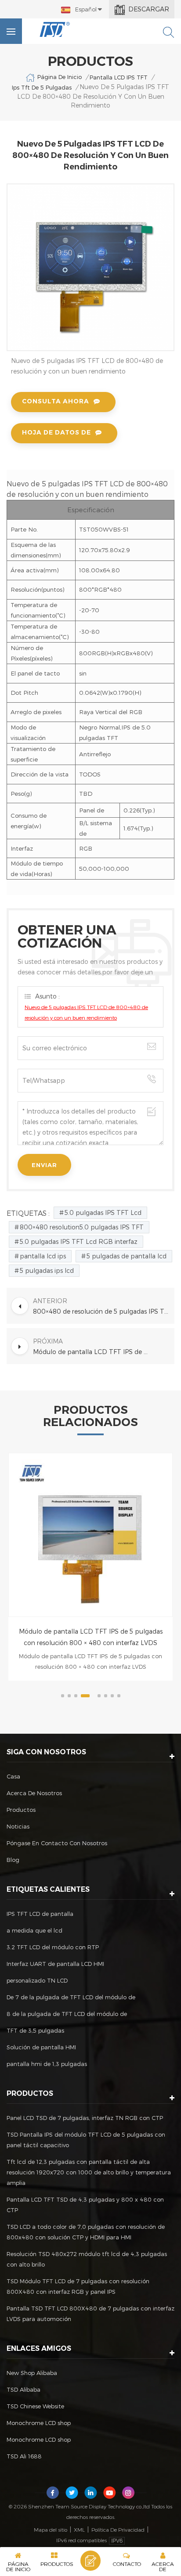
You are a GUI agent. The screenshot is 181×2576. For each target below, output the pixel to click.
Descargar (149, 9)
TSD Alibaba (24, 2389)
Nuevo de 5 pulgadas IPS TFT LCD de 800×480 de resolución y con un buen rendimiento (86, 1012)
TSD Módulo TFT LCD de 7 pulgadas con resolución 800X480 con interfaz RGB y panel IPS (78, 2286)
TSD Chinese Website (35, 2406)
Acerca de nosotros (34, 1793)
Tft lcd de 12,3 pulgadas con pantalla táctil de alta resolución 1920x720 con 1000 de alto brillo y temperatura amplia (89, 2172)
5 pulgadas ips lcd (47, 1270)
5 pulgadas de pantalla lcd (127, 1256)
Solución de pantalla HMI (41, 2047)
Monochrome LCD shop (39, 2423)
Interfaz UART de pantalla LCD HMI (55, 1964)
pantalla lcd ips (43, 1256)
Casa (13, 1776)
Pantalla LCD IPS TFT (119, 77)
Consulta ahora (56, 401)
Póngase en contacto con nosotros (57, 1843)
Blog (13, 1860)
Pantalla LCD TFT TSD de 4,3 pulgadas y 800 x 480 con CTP (85, 2205)
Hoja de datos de (56, 432)
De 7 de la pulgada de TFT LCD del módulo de (71, 1997)
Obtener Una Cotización (90, 2561)
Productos (21, 1810)
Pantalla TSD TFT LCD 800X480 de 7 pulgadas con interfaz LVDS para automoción (90, 2314)
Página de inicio (60, 77)
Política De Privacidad (118, 2529)
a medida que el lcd (34, 1930)
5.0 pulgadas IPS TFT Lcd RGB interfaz (79, 1241)
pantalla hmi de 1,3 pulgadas (47, 2064)
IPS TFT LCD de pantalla (40, 1914)
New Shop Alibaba (32, 2373)
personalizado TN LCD (37, 1980)
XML (79, 2529)
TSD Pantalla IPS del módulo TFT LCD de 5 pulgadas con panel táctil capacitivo (86, 2140)
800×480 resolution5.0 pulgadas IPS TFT (82, 1227)
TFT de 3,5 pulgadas (35, 2030)
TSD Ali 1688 (24, 2456)
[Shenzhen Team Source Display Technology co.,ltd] (55, 29)
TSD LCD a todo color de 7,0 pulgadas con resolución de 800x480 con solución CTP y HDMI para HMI (86, 2232)
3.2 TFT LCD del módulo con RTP (53, 1947)
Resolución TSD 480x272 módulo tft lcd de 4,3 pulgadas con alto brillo (87, 2259)
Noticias (18, 1826)
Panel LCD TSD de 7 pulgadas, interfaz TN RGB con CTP (85, 2118)
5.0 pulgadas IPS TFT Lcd (103, 1213)
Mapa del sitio (51, 2529)
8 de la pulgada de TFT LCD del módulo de (67, 2014)
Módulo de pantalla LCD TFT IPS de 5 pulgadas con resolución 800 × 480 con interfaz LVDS (91, 1637)
